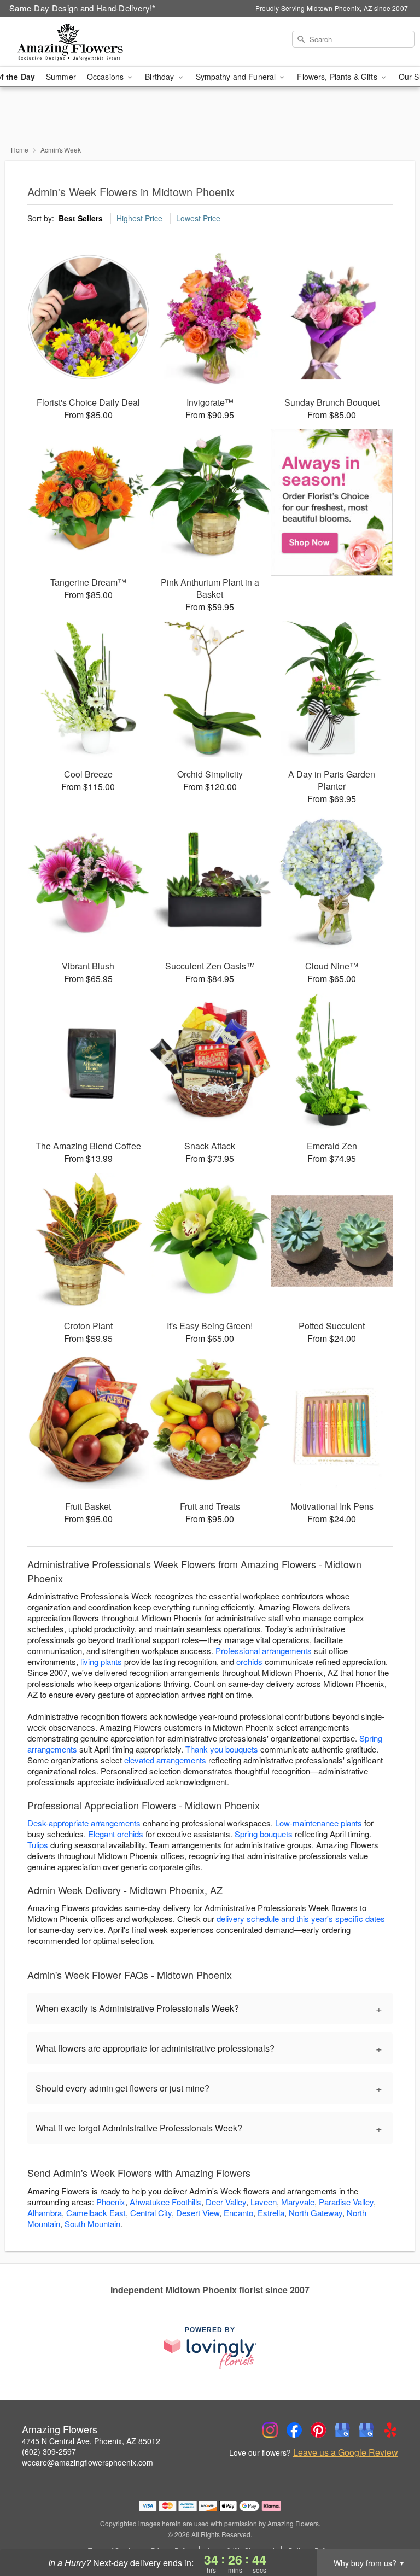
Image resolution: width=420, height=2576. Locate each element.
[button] (391, 2530)
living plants (101, 1661)
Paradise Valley (346, 2202)
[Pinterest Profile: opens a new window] (318, 2430)
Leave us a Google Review (346, 2452)
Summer (61, 77)
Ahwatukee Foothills (165, 2202)
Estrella (271, 2213)
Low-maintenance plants (319, 1823)
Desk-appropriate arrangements (84, 1823)
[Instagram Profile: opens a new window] (270, 2430)
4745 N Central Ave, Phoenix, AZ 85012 (91, 2441)
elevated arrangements (165, 1760)
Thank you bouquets (222, 1749)
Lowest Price (198, 218)
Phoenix (111, 2202)
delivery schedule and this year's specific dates (301, 1918)
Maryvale (298, 2202)
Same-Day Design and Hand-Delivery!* (83, 8)
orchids (249, 1661)
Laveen (264, 2202)
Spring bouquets (264, 1834)
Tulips (38, 1845)
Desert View (198, 2213)
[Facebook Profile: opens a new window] (294, 2430)
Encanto (238, 2213)
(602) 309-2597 (49, 2451)
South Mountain (92, 2224)
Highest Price (139, 218)
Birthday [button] (161, 77)
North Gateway (316, 2213)
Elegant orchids (116, 1834)
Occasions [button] (106, 77)
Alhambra (45, 2213)
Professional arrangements (264, 1651)
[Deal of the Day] (332, 503)
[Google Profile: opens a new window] (342, 2430)
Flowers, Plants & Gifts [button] (338, 77)
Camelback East (96, 2213)
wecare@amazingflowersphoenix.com (87, 2462)
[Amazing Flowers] (72, 42)
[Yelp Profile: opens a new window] (390, 2430)
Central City (151, 2213)
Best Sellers (81, 218)
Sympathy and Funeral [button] (237, 77)
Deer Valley (226, 2202)
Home (20, 150)
